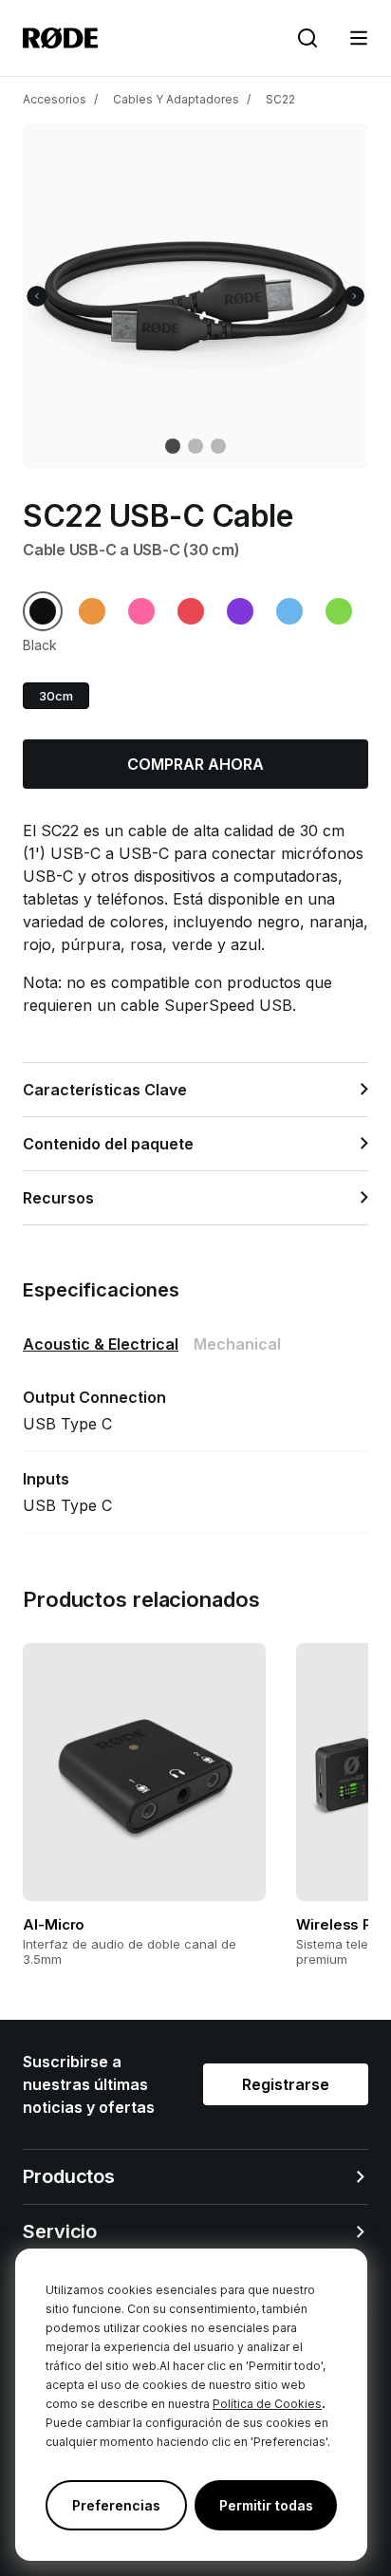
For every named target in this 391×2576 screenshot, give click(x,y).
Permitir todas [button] (266, 2505)
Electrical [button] (101, 1344)
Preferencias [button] (116, 2505)
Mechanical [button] (237, 1344)
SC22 (280, 99)
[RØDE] (60, 38)
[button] (359, 38)
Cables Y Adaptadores (176, 99)
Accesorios (55, 99)
